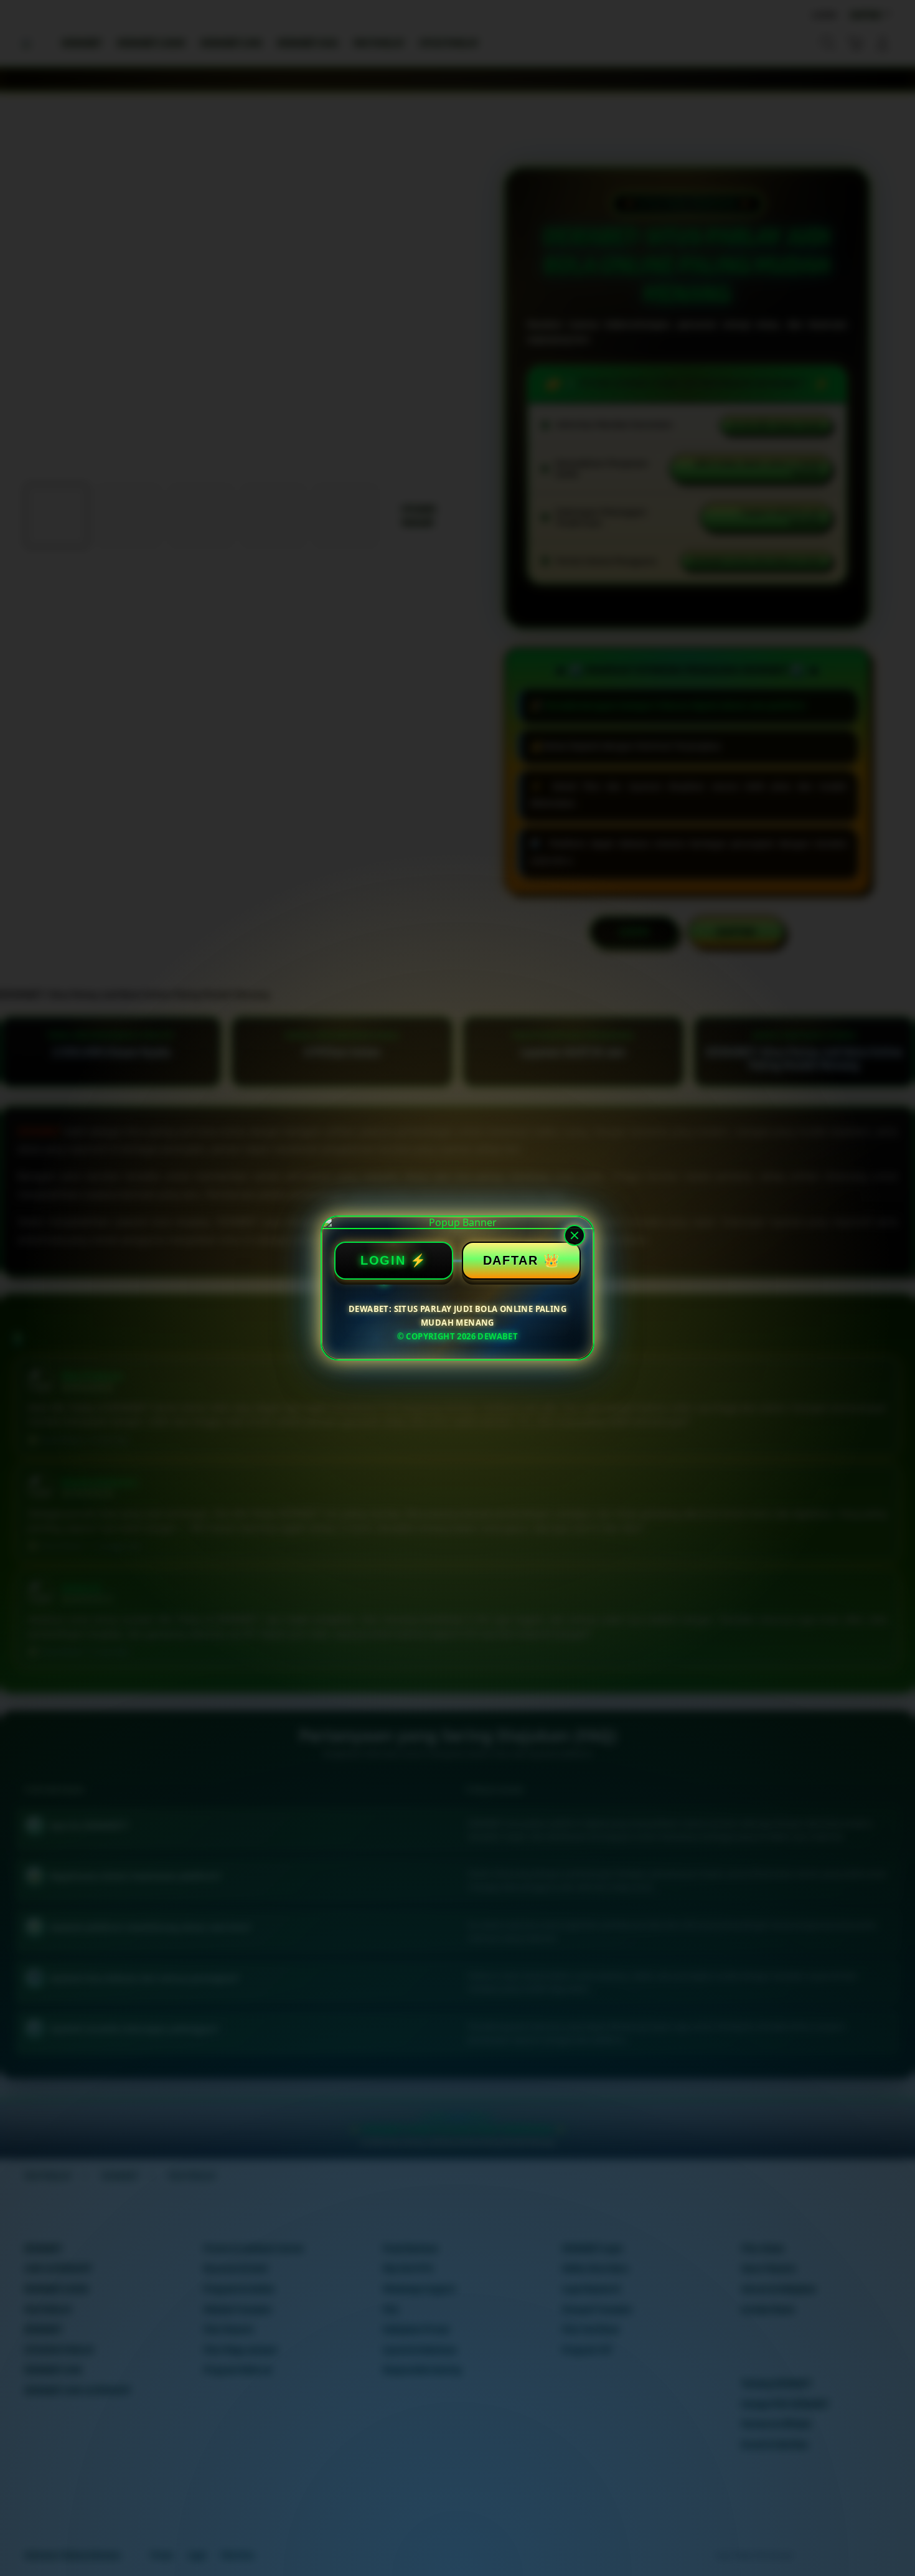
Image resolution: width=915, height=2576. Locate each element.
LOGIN (383, 1260)
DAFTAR (511, 1260)
